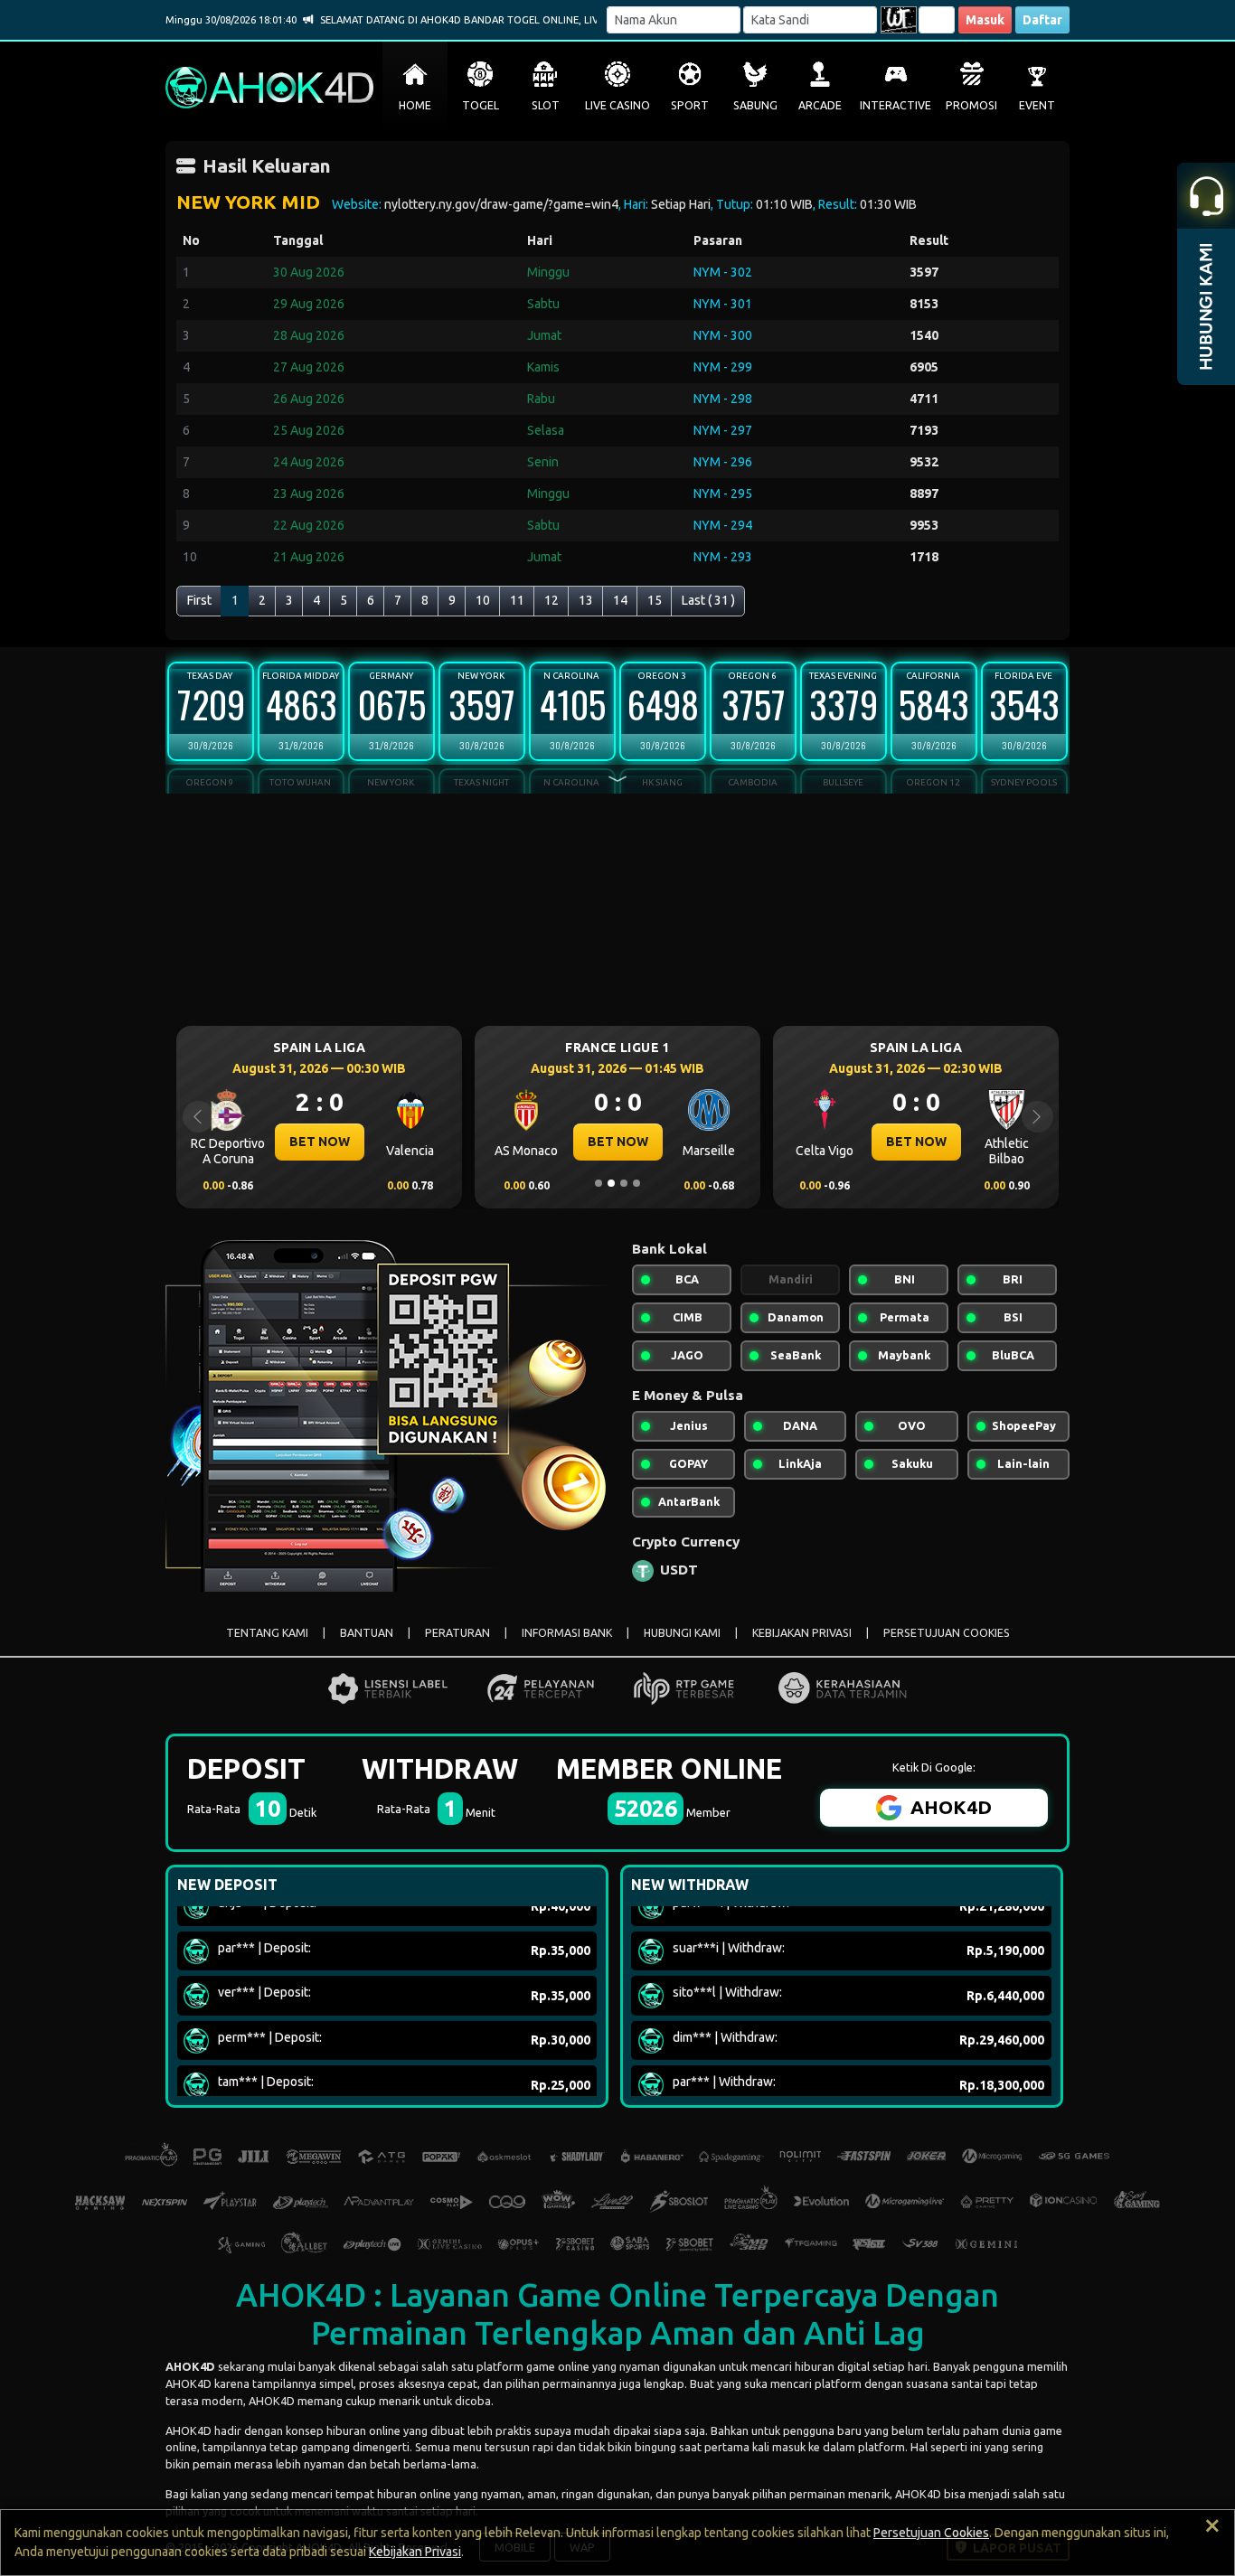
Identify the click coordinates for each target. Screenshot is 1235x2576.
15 (655, 600)
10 (483, 600)
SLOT (546, 105)
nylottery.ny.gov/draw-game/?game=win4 (501, 204)
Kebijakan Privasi (415, 2552)
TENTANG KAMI (267, 1633)
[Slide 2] (611, 1183)
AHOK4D (190, 2366)
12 (552, 600)
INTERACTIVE (896, 105)
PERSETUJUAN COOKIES (947, 1633)
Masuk (985, 20)
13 (586, 600)
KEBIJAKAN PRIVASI (802, 1633)
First (199, 600)
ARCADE (820, 105)
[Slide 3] (624, 1183)
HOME (415, 105)
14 (620, 600)
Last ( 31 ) (708, 600)
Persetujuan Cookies (931, 2533)
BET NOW (238, 1142)
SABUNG (755, 105)
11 (517, 600)
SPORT (690, 105)
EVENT (1037, 105)
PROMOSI (971, 105)
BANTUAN (367, 1633)
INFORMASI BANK (567, 1633)
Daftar (1042, 20)
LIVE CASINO (617, 105)
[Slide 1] (599, 1183)
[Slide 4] (636, 1183)
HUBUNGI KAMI (682, 1633)
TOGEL (481, 105)
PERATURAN (457, 1633)
